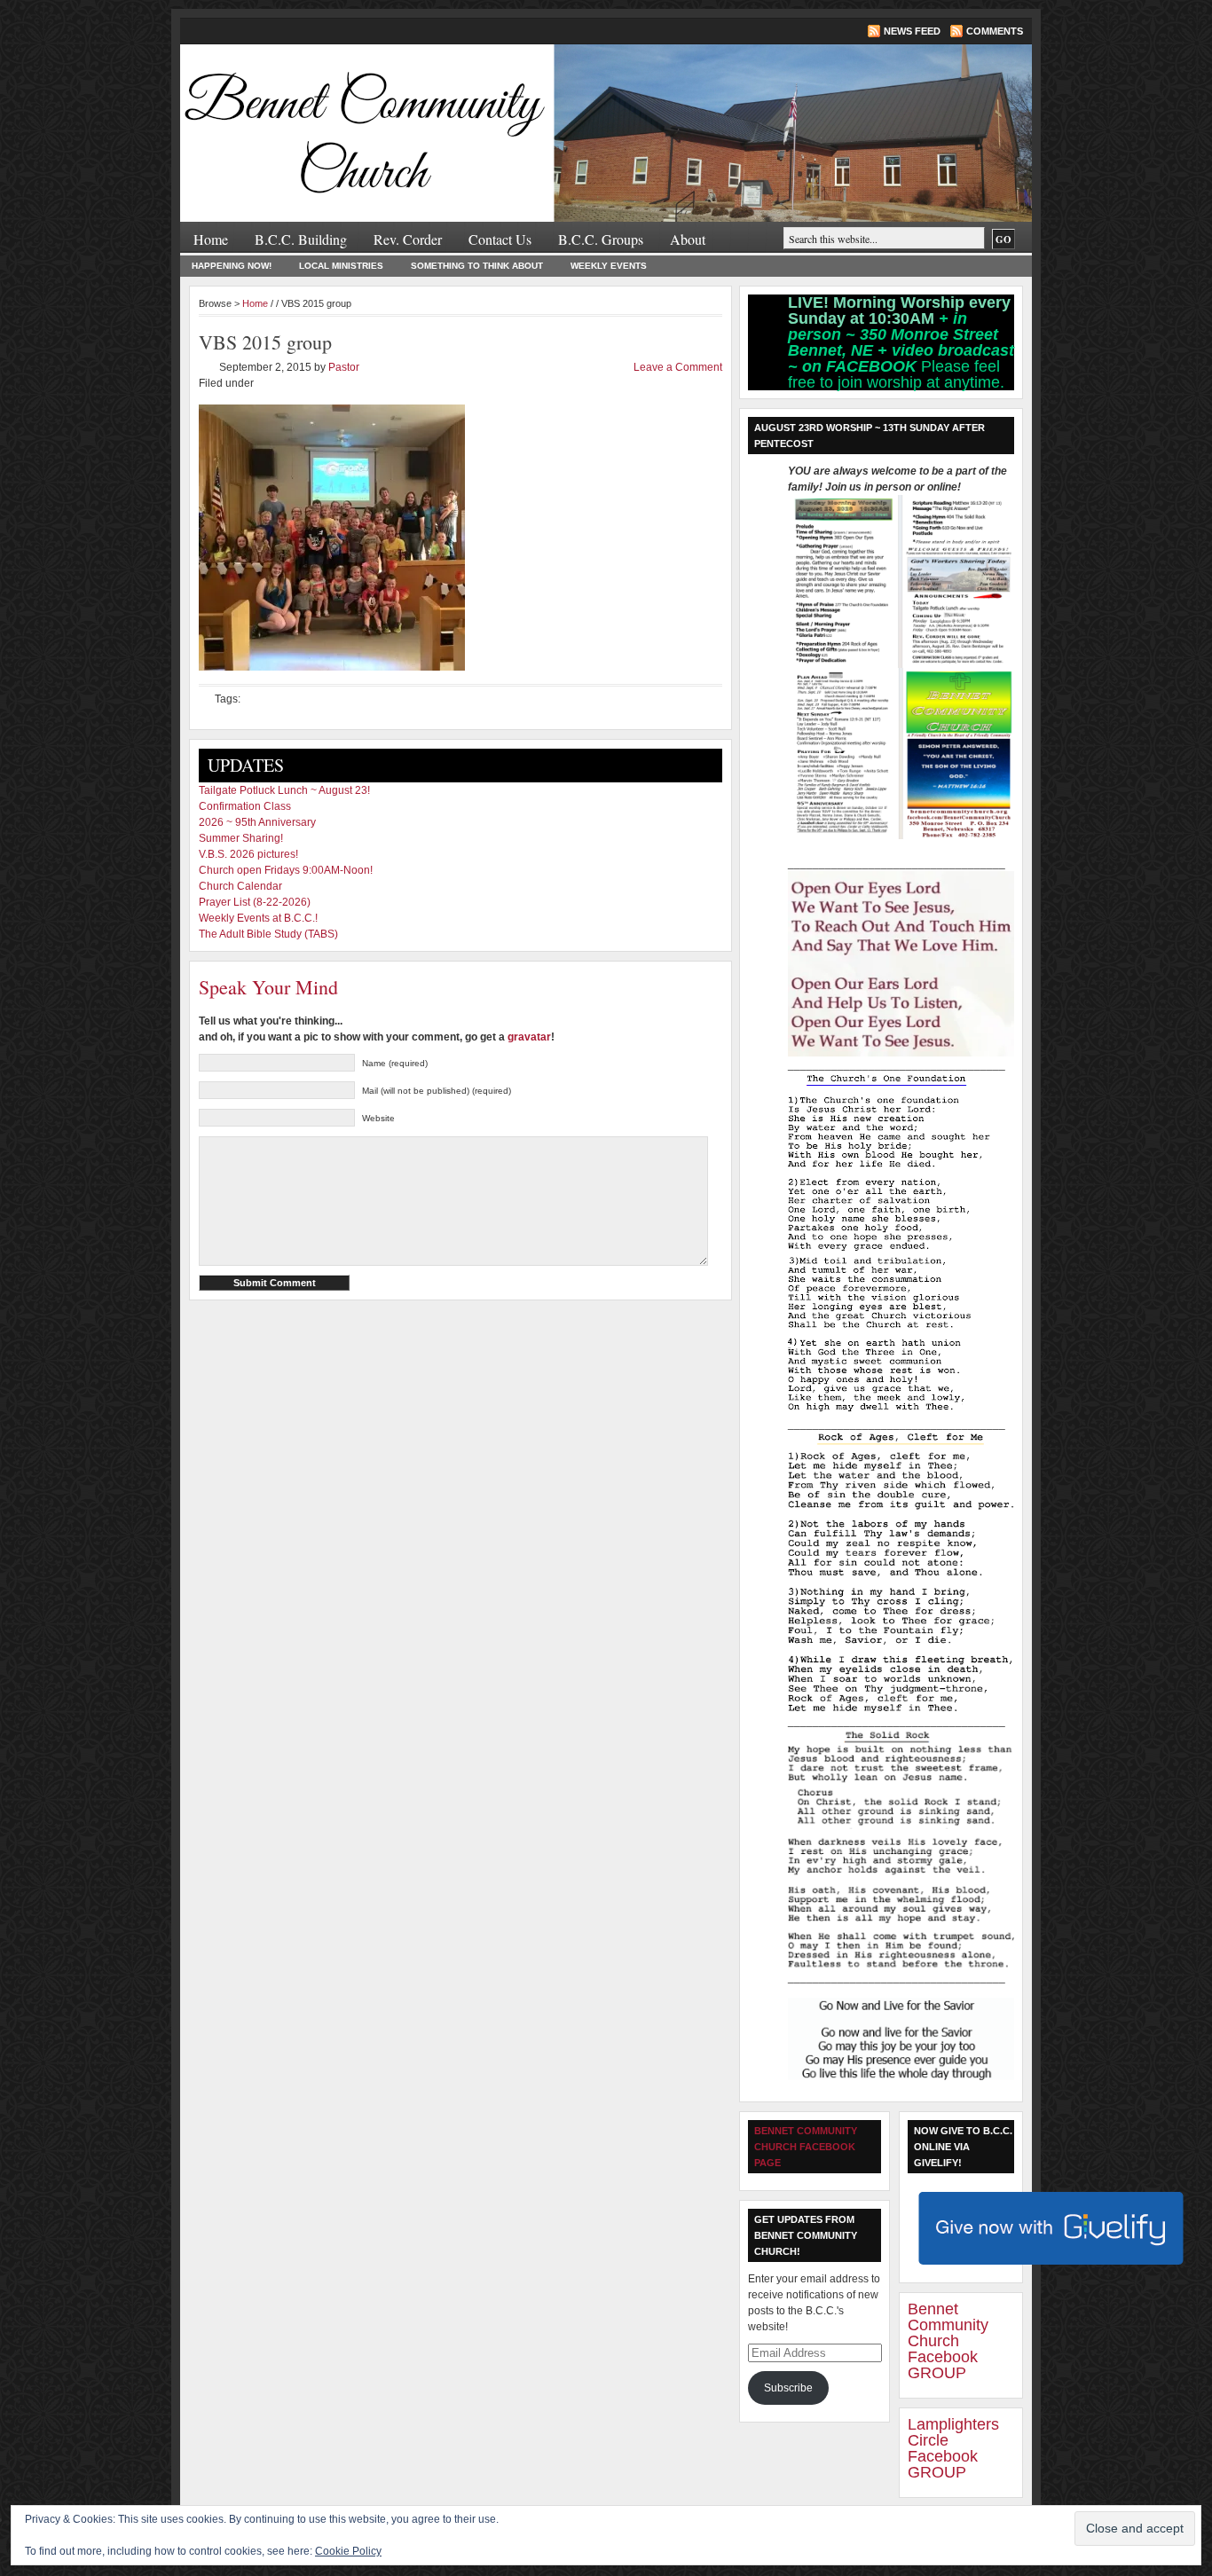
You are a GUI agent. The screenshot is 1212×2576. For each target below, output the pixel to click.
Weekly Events (609, 266)
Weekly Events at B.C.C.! (258, 918)
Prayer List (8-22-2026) (255, 902)
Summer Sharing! (241, 838)
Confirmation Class (245, 806)
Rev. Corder (408, 239)
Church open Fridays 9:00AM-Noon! (286, 870)
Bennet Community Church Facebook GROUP (948, 2341)
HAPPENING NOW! (232, 266)
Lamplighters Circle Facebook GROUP (953, 2448)
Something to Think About (477, 266)
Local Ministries (341, 266)
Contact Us (500, 239)
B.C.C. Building (301, 239)
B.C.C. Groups (601, 239)
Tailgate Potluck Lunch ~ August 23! (284, 790)
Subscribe (788, 2388)
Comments (995, 31)
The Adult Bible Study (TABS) (268, 934)
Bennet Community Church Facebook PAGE (806, 2147)
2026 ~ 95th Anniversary (257, 822)
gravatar (529, 1037)
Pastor (344, 367)
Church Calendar (240, 886)
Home (211, 239)
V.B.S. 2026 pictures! (248, 854)
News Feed (912, 31)
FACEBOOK (874, 366)
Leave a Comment (678, 367)
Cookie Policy (348, 2551)
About (688, 239)
